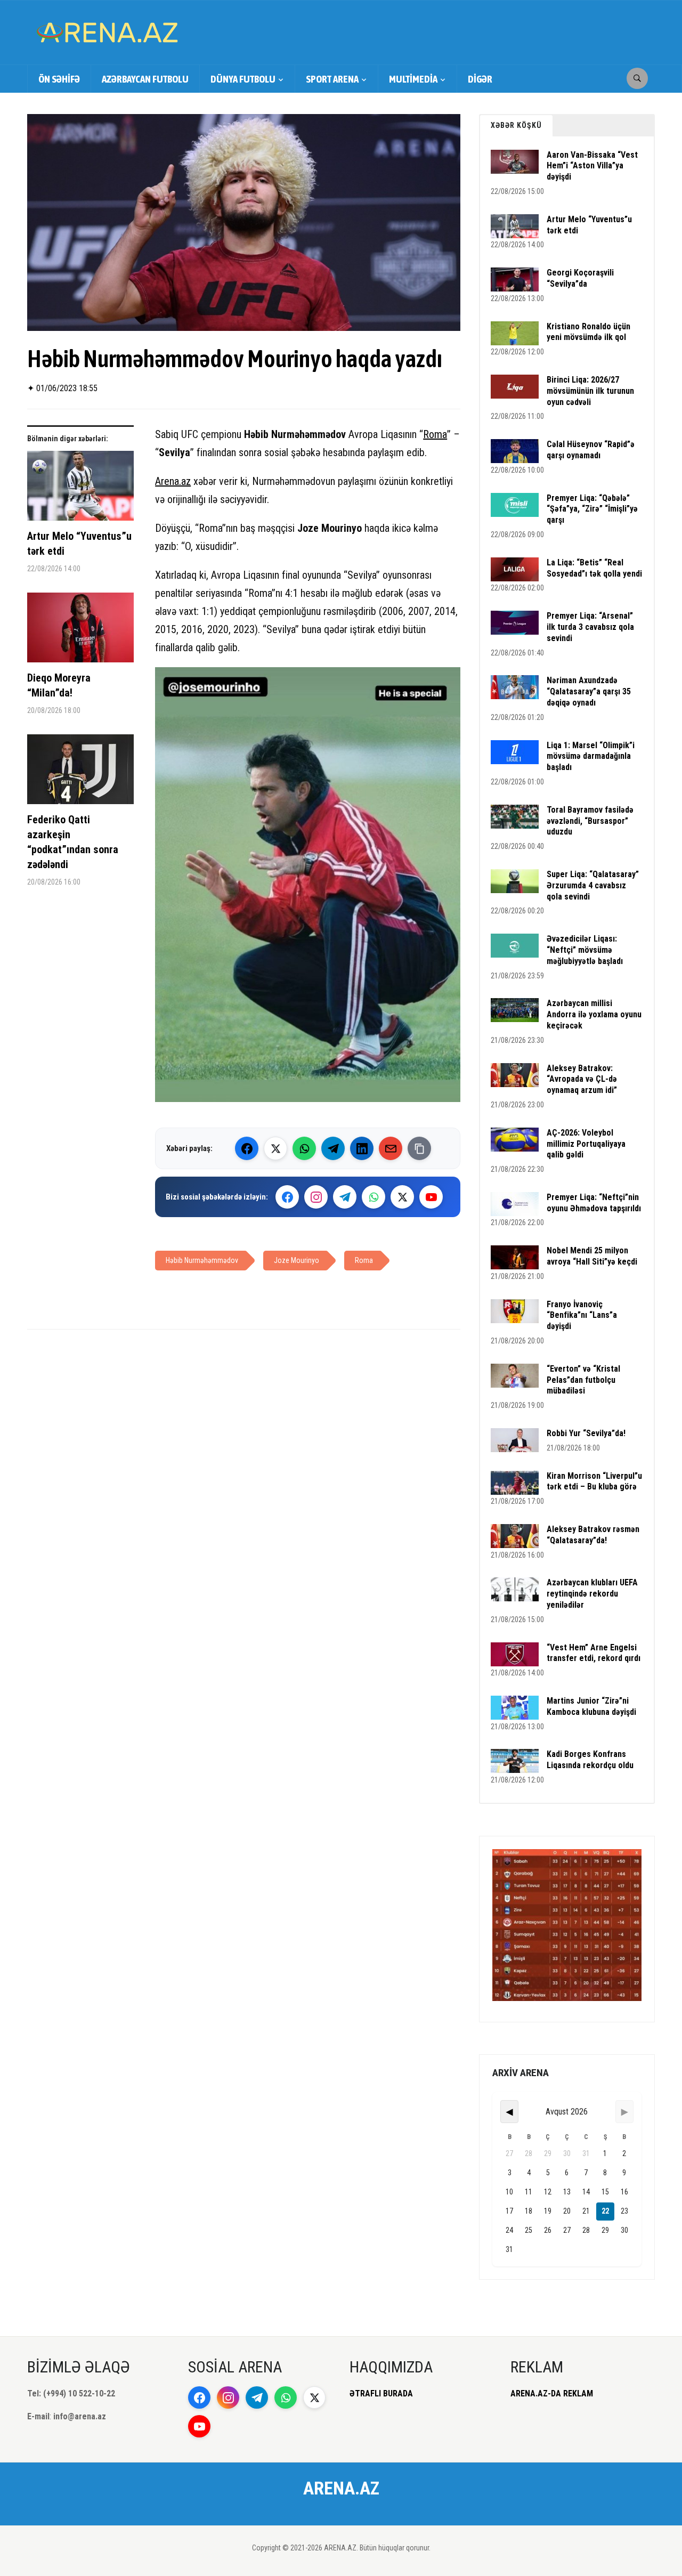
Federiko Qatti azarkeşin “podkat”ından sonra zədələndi (73, 842)
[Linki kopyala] (419, 1148)
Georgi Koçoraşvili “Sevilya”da (580, 278)
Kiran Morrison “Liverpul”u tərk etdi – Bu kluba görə (594, 1481)
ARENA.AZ (341, 2488)
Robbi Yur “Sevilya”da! (586, 1433)
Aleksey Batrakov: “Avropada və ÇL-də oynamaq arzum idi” (582, 1079)
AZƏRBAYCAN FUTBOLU (145, 79)
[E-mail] (391, 1148)
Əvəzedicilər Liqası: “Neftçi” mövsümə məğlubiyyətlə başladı (585, 950)
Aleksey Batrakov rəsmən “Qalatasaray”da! (593, 1535)
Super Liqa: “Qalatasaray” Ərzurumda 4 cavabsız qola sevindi (593, 885)
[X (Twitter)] (275, 1148)
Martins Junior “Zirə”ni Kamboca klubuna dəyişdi (591, 1706)
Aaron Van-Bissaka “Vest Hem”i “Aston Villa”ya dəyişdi (592, 166)
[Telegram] (333, 1148)
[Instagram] (316, 1197)
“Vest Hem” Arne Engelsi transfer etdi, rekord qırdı (594, 1653)
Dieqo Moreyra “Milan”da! (59, 685)
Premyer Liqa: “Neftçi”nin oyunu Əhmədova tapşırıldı (594, 1203)
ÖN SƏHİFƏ (59, 79)
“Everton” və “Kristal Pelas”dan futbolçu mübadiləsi (583, 1380)
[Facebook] (247, 1148)
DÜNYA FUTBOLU (243, 79)
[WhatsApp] (304, 1148)
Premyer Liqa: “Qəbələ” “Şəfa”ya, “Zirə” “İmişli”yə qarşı (592, 509)
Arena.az (173, 481)
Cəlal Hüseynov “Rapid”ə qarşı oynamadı (591, 450)
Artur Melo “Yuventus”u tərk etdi (79, 544)
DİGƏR (480, 79)
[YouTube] (431, 1197)
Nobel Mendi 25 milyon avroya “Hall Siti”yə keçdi (592, 1256)
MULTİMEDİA (413, 79)
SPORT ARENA (332, 79)
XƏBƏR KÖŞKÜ (516, 125)
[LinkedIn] (362, 1148)
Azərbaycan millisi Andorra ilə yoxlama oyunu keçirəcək (594, 1014)
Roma (435, 434)
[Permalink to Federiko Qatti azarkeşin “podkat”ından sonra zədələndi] (80, 773)
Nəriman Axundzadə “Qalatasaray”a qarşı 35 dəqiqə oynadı (589, 691)
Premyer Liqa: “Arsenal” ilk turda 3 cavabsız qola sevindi (590, 627)
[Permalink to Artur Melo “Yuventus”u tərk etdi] (80, 490)
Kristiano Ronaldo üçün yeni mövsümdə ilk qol (588, 332)
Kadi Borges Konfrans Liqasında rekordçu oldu (590, 1760)
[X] (402, 1197)
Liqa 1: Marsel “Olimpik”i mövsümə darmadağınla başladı (591, 756)
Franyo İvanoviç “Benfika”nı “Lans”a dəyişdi (582, 1315)
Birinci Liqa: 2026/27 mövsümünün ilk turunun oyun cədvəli (590, 391)
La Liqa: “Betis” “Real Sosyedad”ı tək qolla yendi (594, 568)
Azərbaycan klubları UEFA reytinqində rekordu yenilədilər (592, 1594)
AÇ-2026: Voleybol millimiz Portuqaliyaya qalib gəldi (586, 1144)
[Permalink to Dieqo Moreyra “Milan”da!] (80, 631)
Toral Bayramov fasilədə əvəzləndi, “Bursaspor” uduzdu (590, 821)
